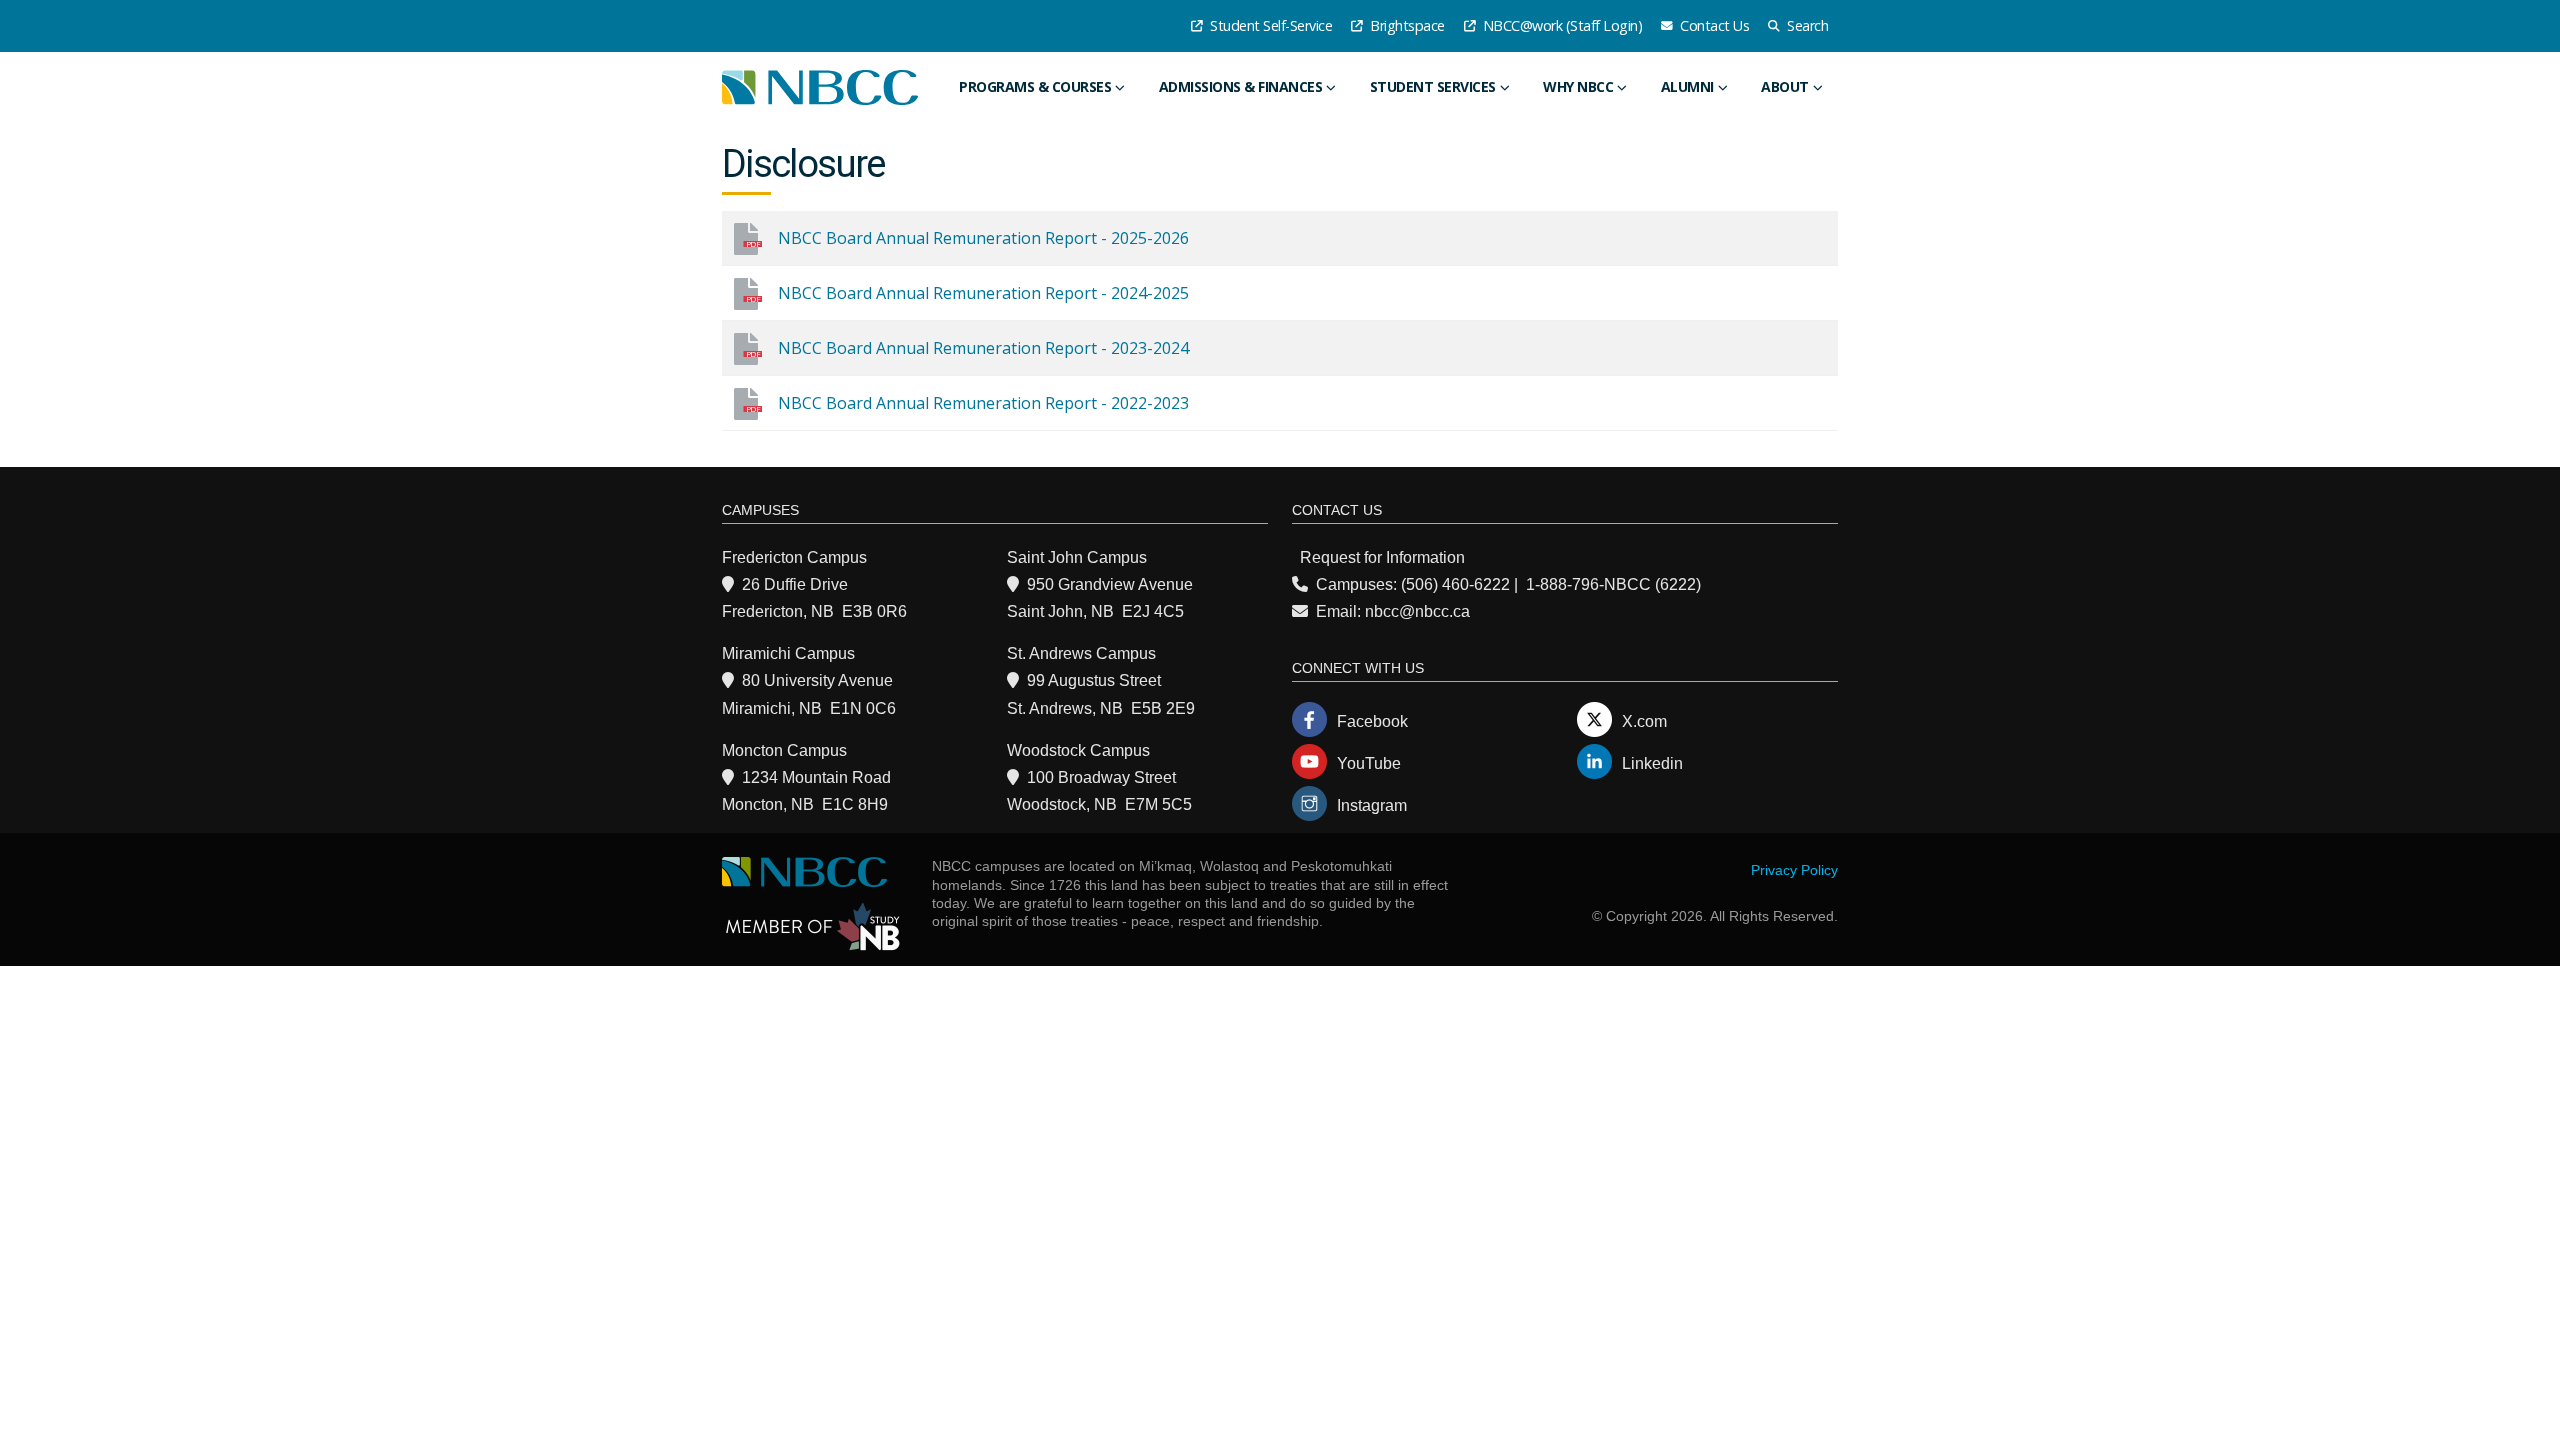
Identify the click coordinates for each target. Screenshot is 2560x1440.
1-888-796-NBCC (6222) (1613, 584)
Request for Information (1382, 557)
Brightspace (1406, 25)
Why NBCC (1578, 86)
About (1785, 86)
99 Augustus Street (1094, 680)
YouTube (1369, 763)
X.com (1644, 721)
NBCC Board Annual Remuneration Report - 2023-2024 (983, 348)
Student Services (1433, 86)
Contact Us (1713, 25)
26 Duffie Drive (795, 584)
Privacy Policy (1794, 870)
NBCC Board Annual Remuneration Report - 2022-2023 (983, 403)
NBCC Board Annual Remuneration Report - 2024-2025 (983, 293)
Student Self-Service (1270, 25)
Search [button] (1806, 25)
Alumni (1687, 86)
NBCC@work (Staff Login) (1560, 25)
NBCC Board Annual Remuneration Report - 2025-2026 (983, 238)
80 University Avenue (817, 680)
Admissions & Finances (1241, 86)
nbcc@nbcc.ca (1417, 611)
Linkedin (1652, 763)
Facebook (1372, 721)
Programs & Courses (1035, 86)
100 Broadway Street (1101, 777)
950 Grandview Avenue (1110, 584)
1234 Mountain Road (816, 777)
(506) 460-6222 (1455, 584)
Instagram (1372, 805)
